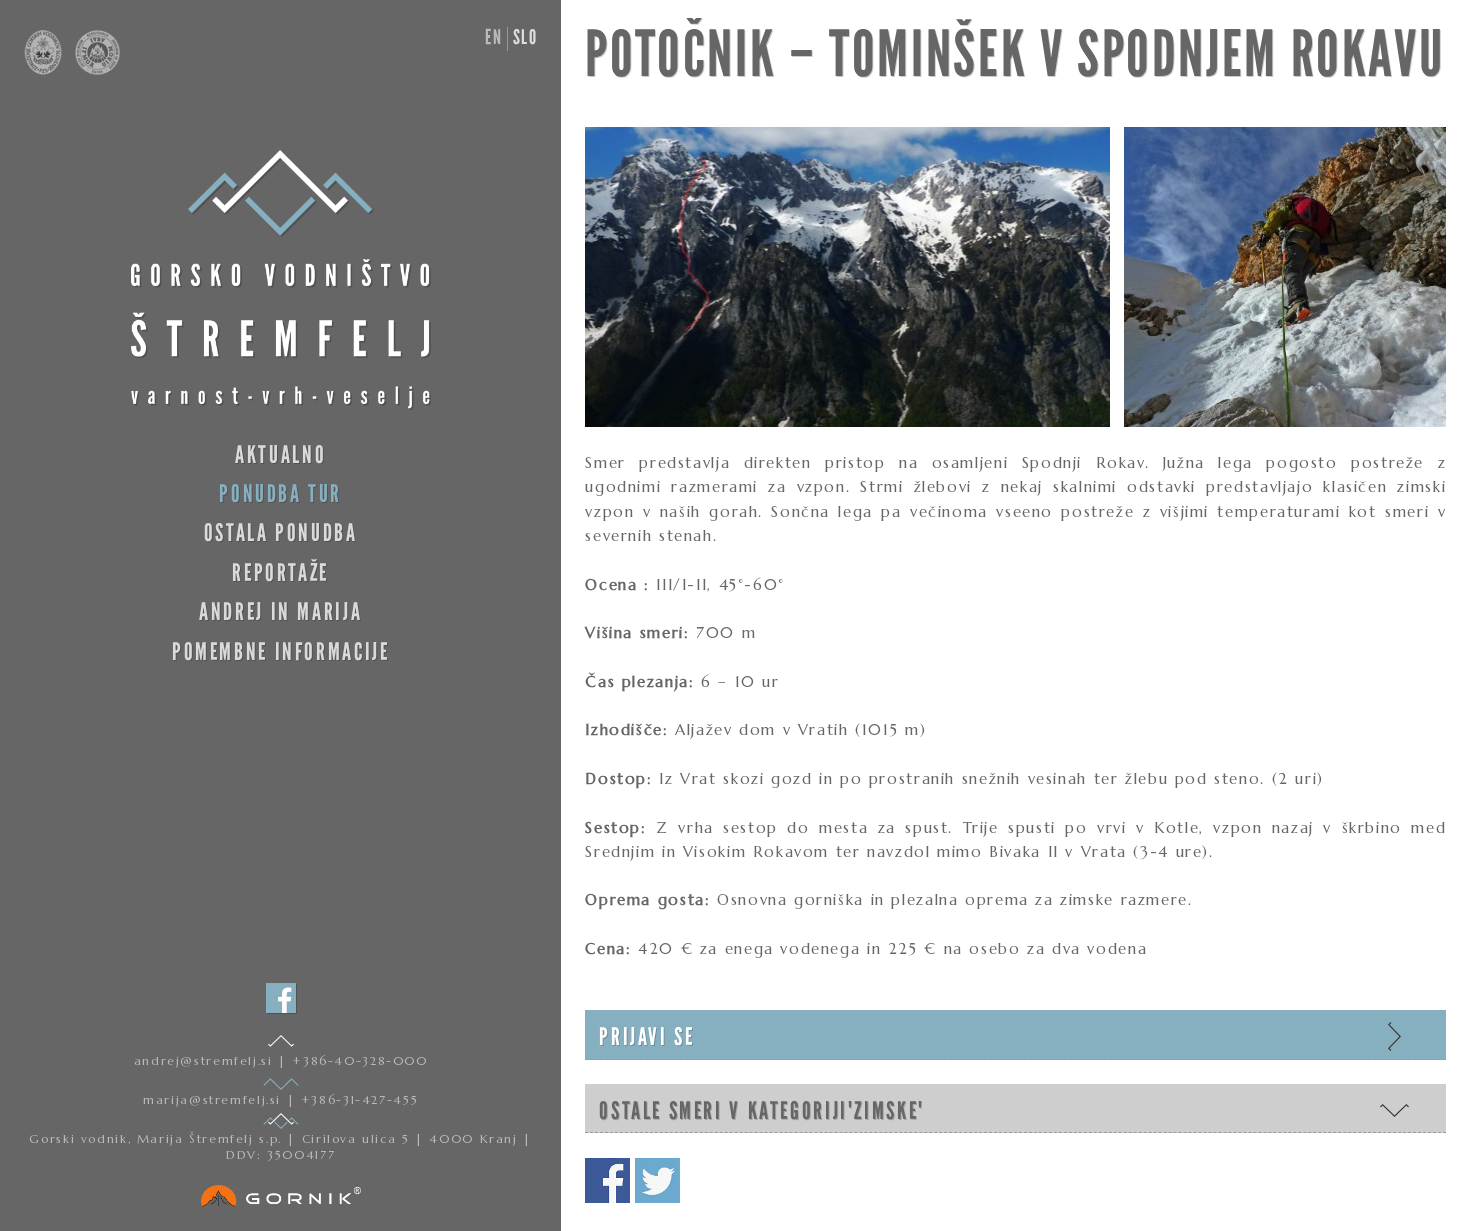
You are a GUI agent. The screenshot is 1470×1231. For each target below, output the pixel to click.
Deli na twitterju (657, 1180)
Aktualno (280, 454)
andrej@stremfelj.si (206, 1060)
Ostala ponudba (281, 532)
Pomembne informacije (280, 651)
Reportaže (280, 572)
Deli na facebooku (607, 1180)
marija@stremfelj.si (214, 1099)
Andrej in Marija (280, 611)
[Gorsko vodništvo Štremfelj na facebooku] (281, 998)
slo (525, 37)
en (493, 37)
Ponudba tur (280, 493)
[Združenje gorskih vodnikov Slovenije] (45, 70)
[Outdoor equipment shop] (281, 1192)
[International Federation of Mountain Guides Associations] (92, 70)
